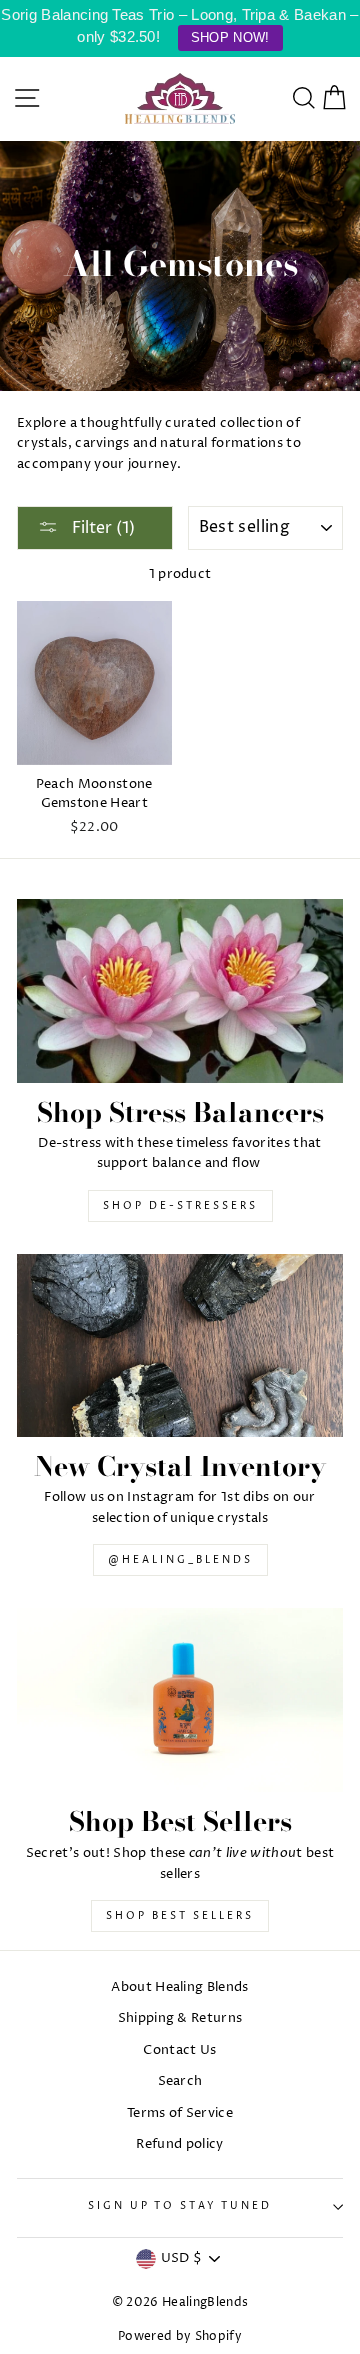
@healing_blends (180, 1560)
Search (180, 2081)
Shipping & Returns (180, 2018)
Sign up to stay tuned (179, 2206)
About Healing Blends (179, 1987)
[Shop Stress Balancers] (180, 990)
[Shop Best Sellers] (180, 1699)
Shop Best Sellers (180, 1916)
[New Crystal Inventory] (180, 1345)
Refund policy (179, 2144)
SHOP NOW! (230, 37)
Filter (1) (101, 528)
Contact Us (179, 2050)
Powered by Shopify (180, 2336)
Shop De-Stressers (180, 1206)
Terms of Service (180, 2113)
